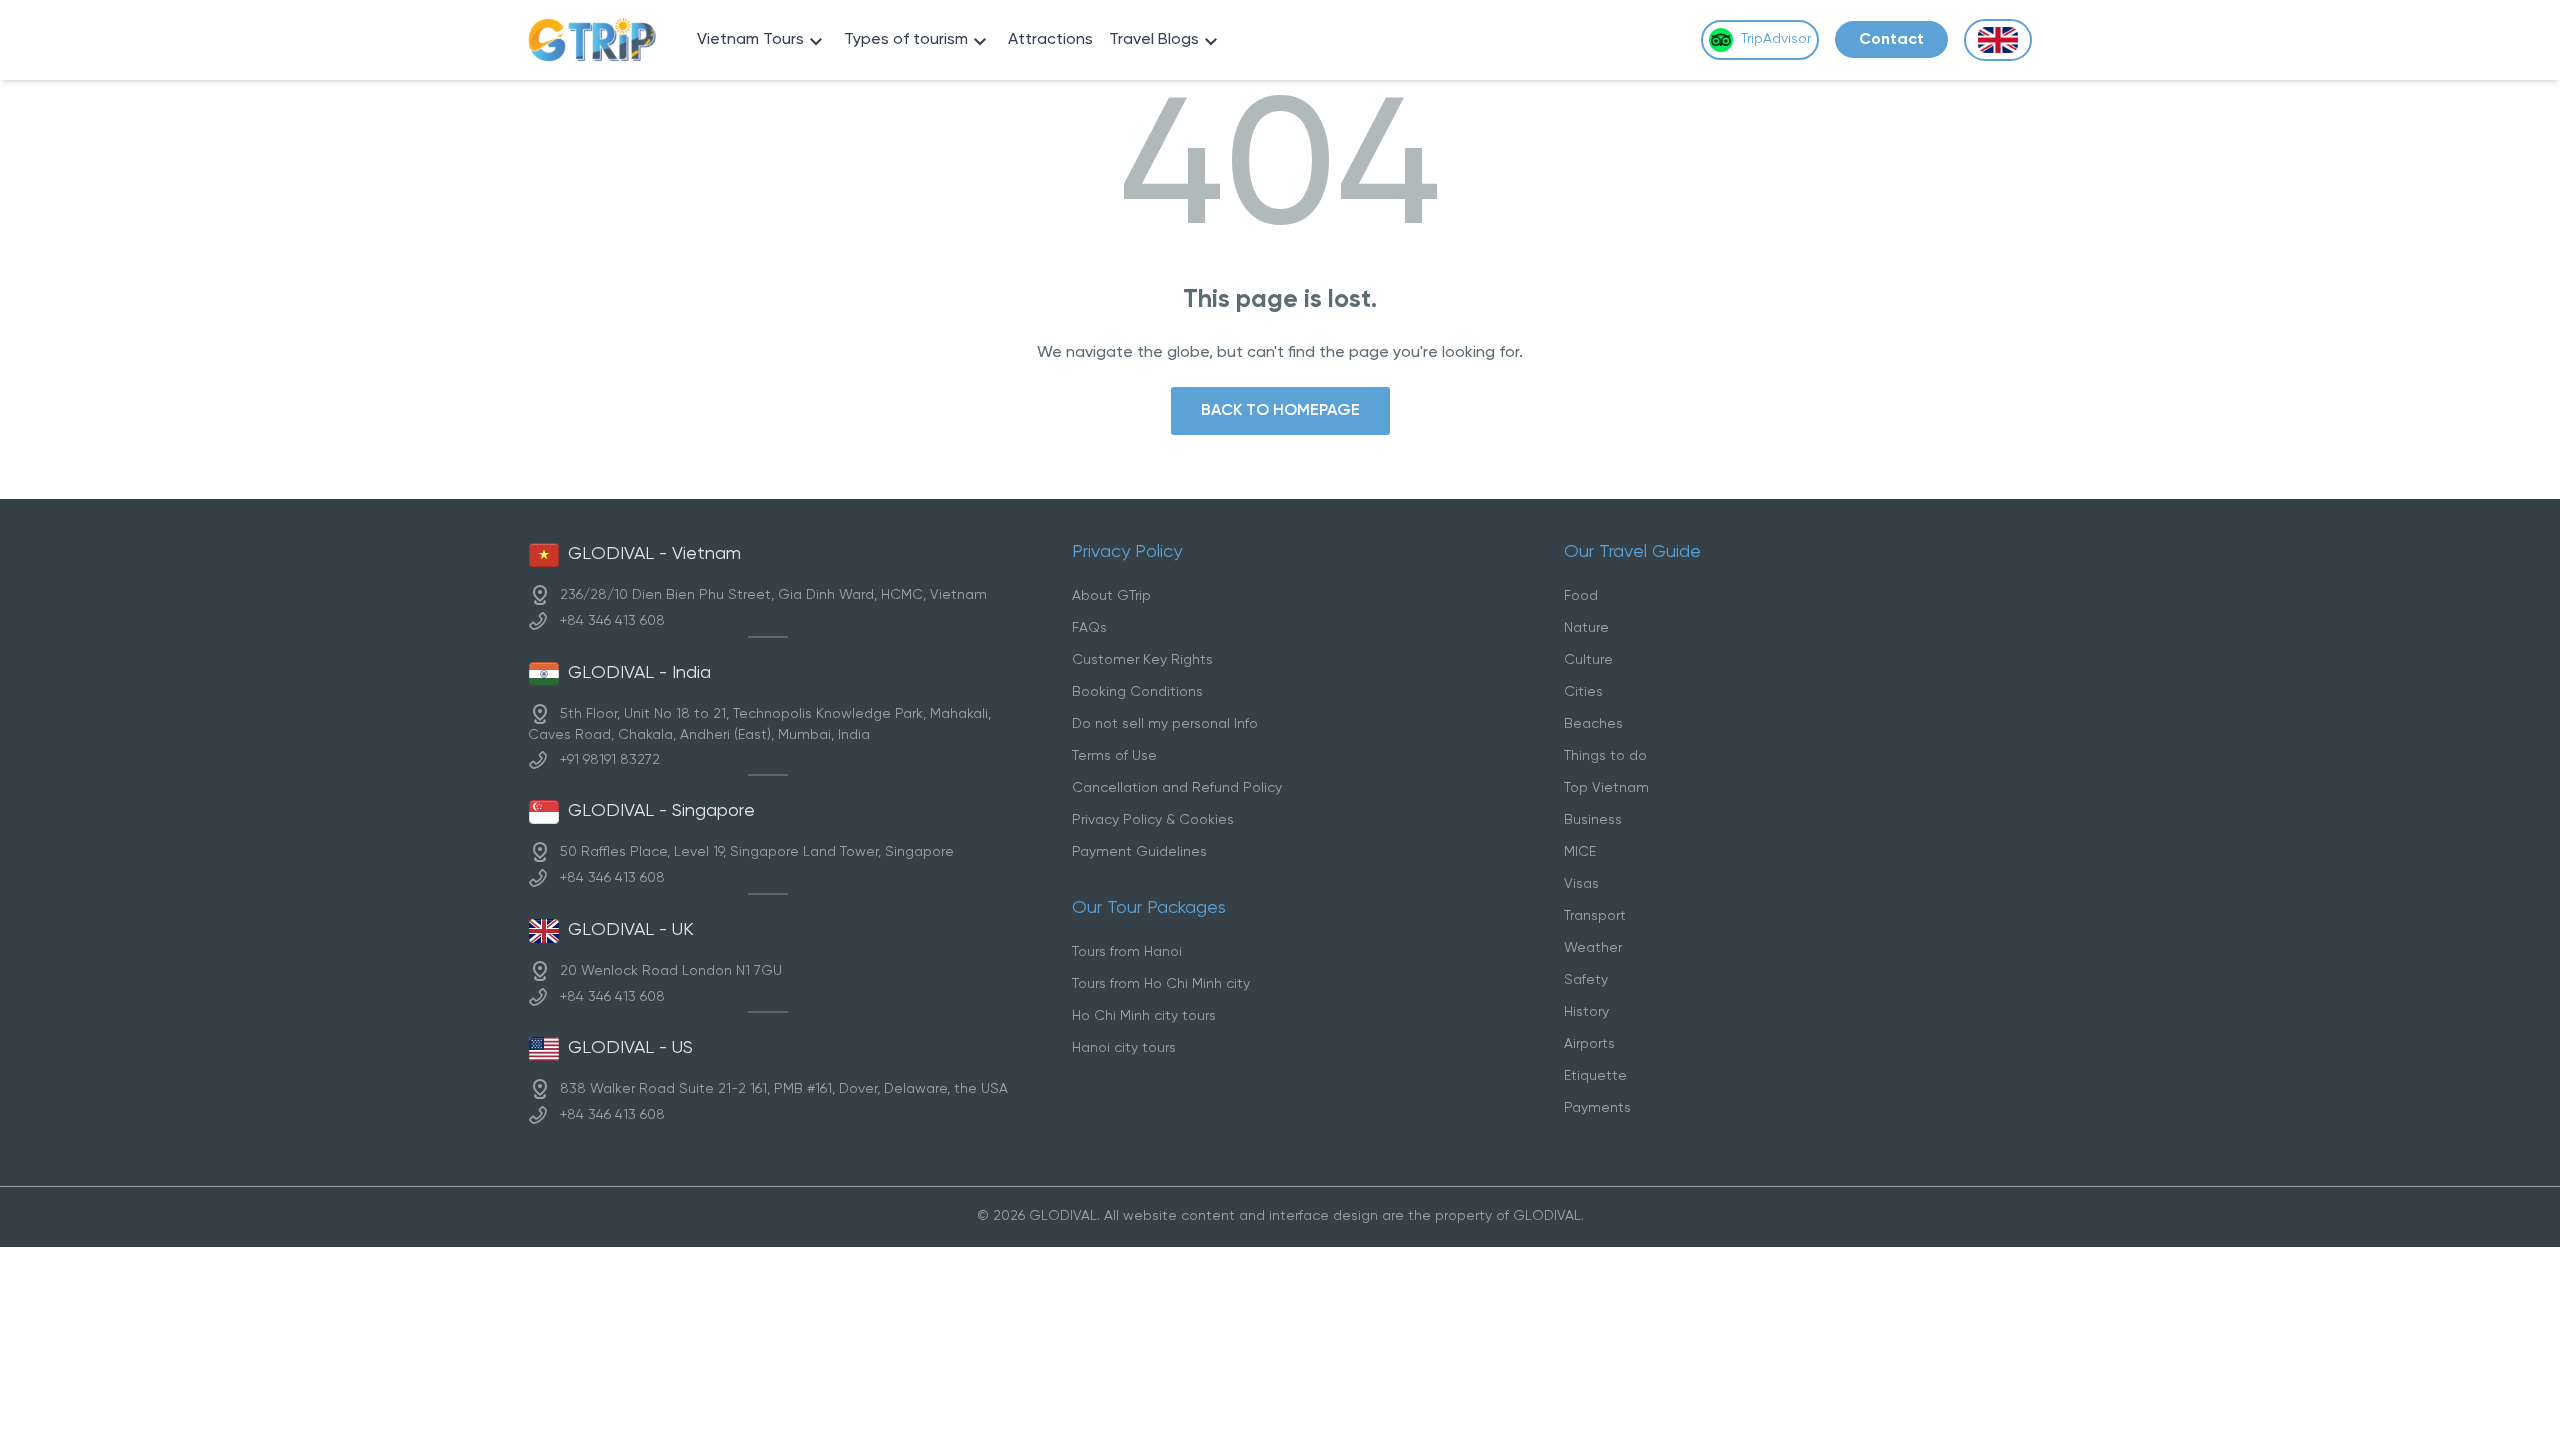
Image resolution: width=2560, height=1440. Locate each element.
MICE (1580, 852)
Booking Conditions (1137, 692)
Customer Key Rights (1142, 660)
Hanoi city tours (1124, 1048)
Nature (1586, 628)
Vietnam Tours (750, 39)
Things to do (1605, 756)
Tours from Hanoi (1127, 952)
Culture (1588, 660)
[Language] (1998, 40)
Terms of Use (1114, 756)
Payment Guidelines (1139, 852)
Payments (1597, 1108)
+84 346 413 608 (612, 621)
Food (1581, 596)
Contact (1891, 39)
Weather (1593, 948)
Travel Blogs (1154, 39)
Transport (1595, 916)
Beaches (1593, 724)
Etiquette (1595, 1076)
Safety (1586, 980)
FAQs (1089, 628)
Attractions (1050, 39)
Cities (1583, 692)
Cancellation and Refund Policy (1177, 788)
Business (1593, 820)
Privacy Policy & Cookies (1153, 820)
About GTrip (1111, 596)
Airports (1589, 1044)
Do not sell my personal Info (1165, 724)
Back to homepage (1280, 410)
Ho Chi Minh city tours (1144, 1016)
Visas (1581, 884)
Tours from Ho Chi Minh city (1161, 984)
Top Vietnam (1606, 788)
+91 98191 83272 (610, 759)
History (1586, 1012)
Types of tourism (906, 39)
